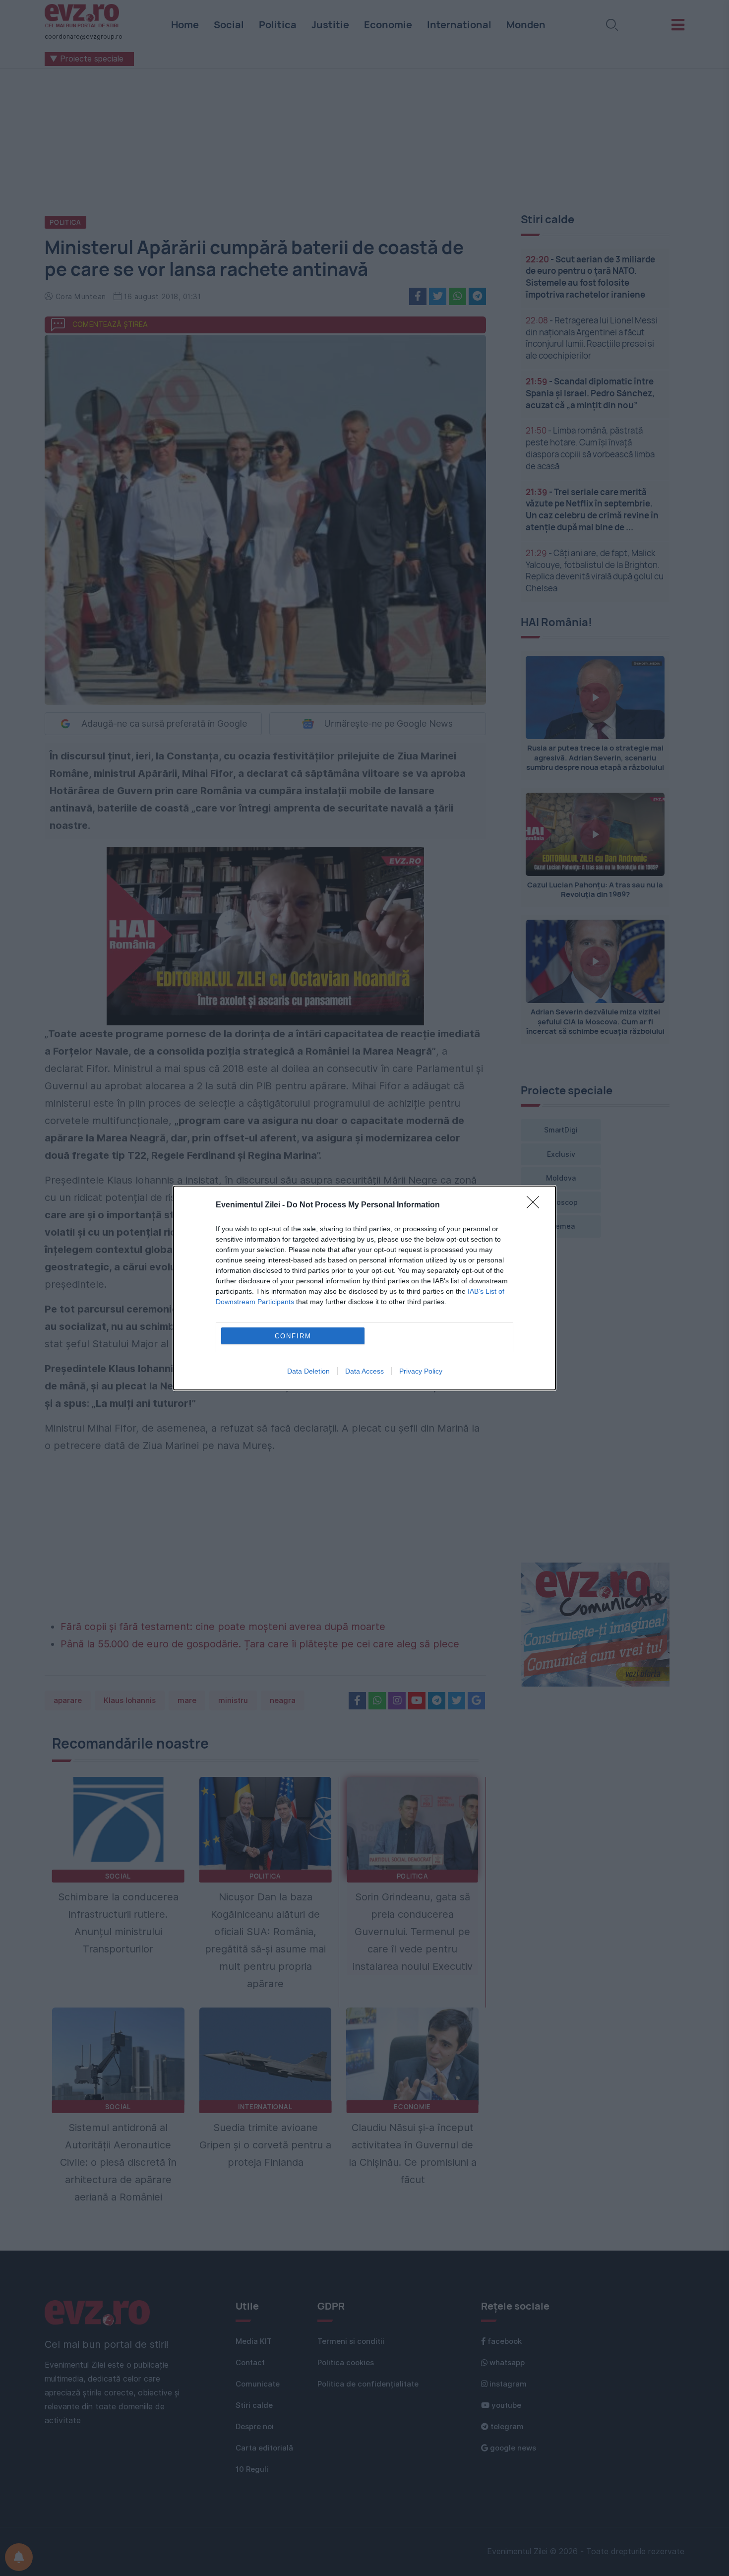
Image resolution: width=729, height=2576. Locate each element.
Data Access (364, 1371)
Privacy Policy (421, 1371)
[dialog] (364, 1288)
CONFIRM (293, 1336)
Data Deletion (308, 1371)
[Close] (536, 1205)
